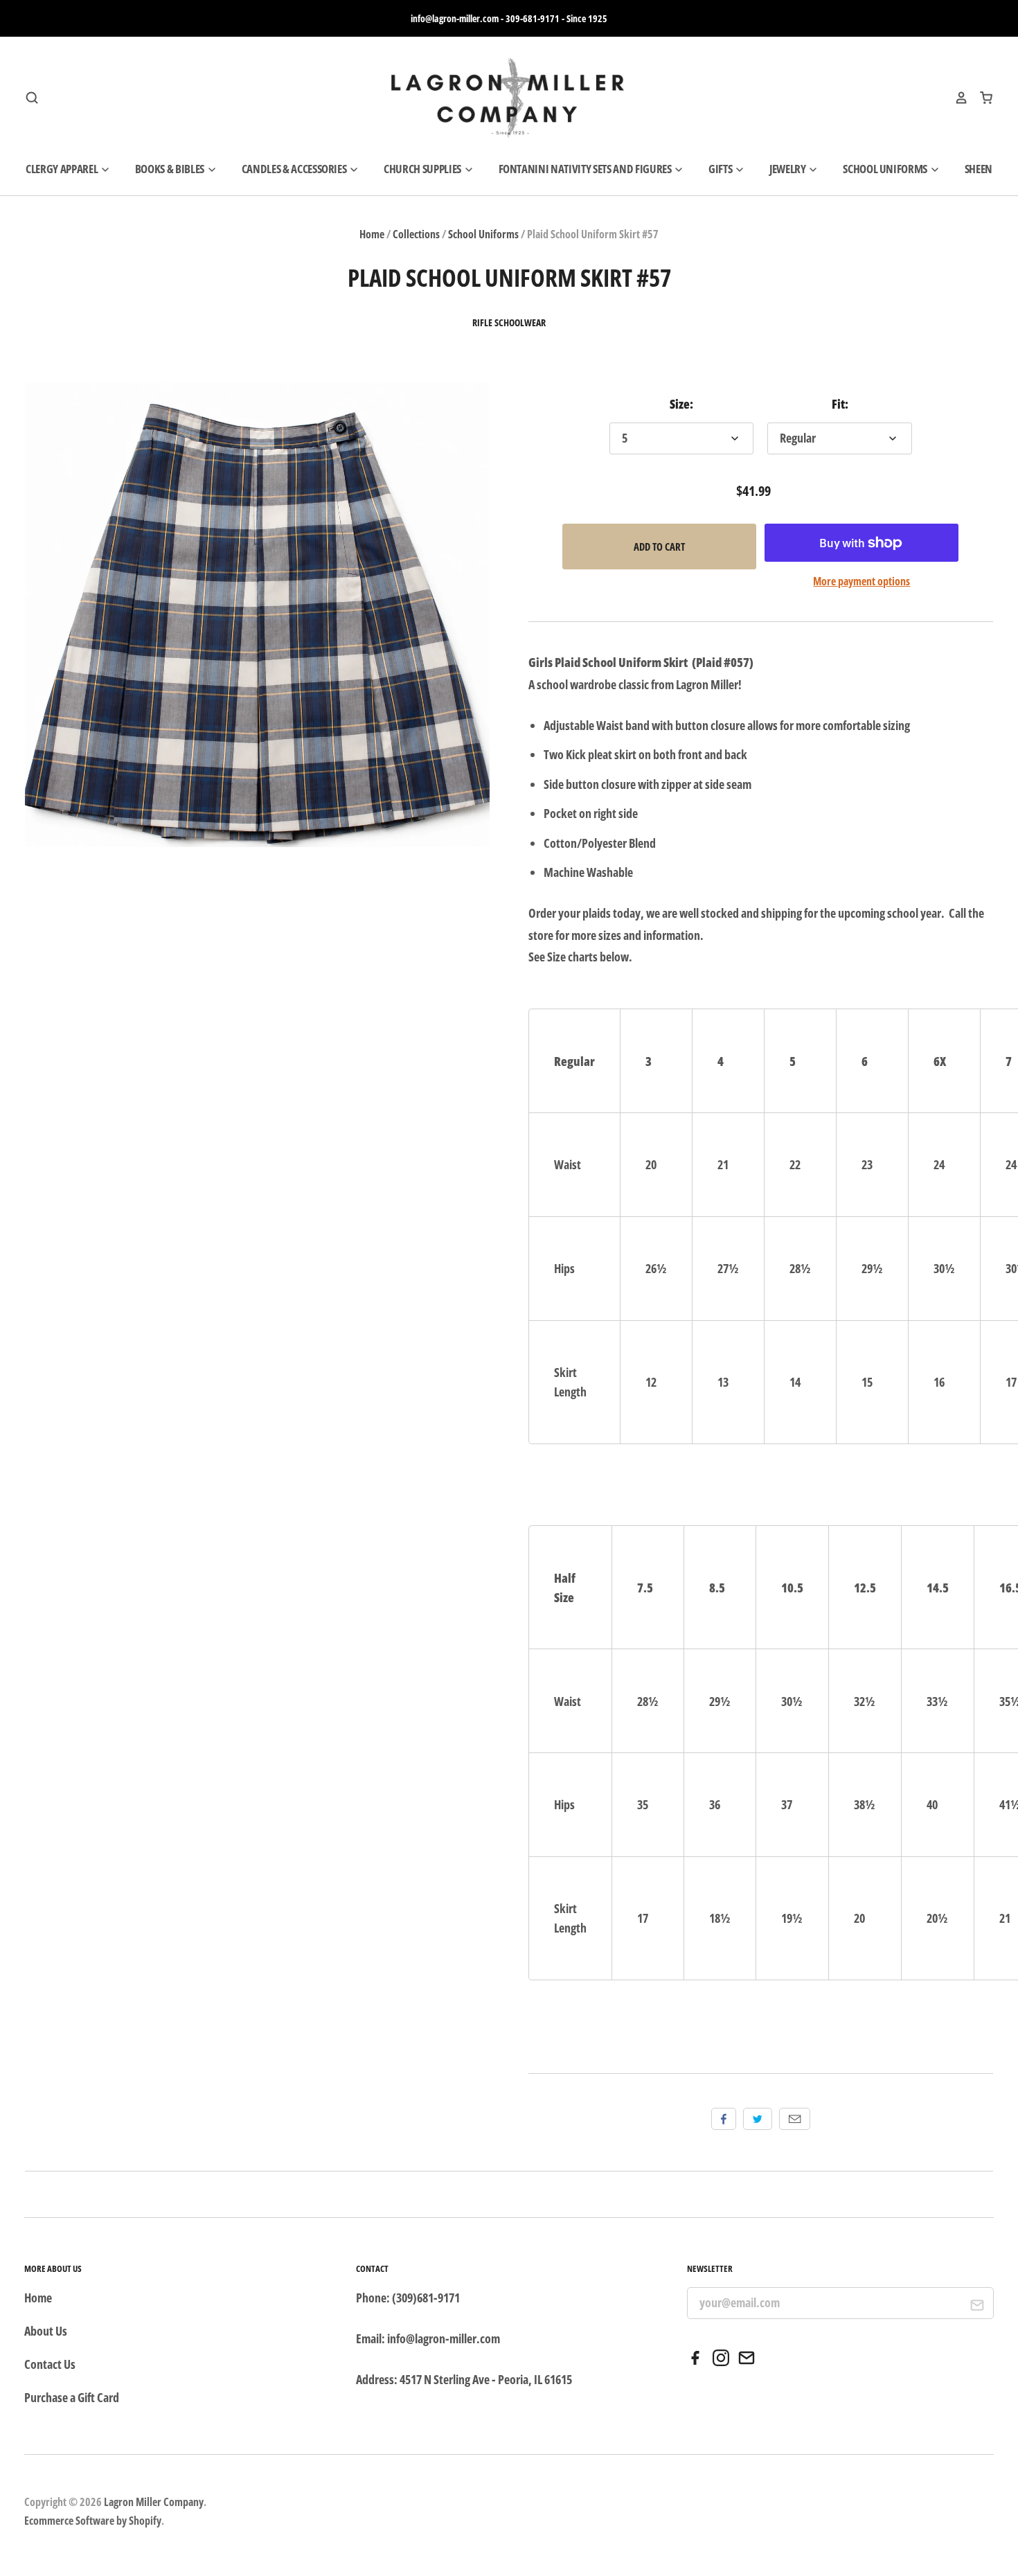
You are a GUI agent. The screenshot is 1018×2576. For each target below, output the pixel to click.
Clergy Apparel (63, 169)
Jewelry (788, 169)
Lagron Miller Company (154, 2502)
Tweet (758, 2119)
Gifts (721, 169)
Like (724, 2119)
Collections (416, 234)
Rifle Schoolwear (509, 323)
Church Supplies (423, 169)
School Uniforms (886, 169)
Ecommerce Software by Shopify (93, 2521)
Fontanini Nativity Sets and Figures (586, 169)
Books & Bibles (171, 169)
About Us (46, 2331)
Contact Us (50, 2364)
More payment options (861, 581)
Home (372, 234)
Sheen (979, 169)
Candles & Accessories (295, 169)
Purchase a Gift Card (72, 2397)
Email (795, 2119)
